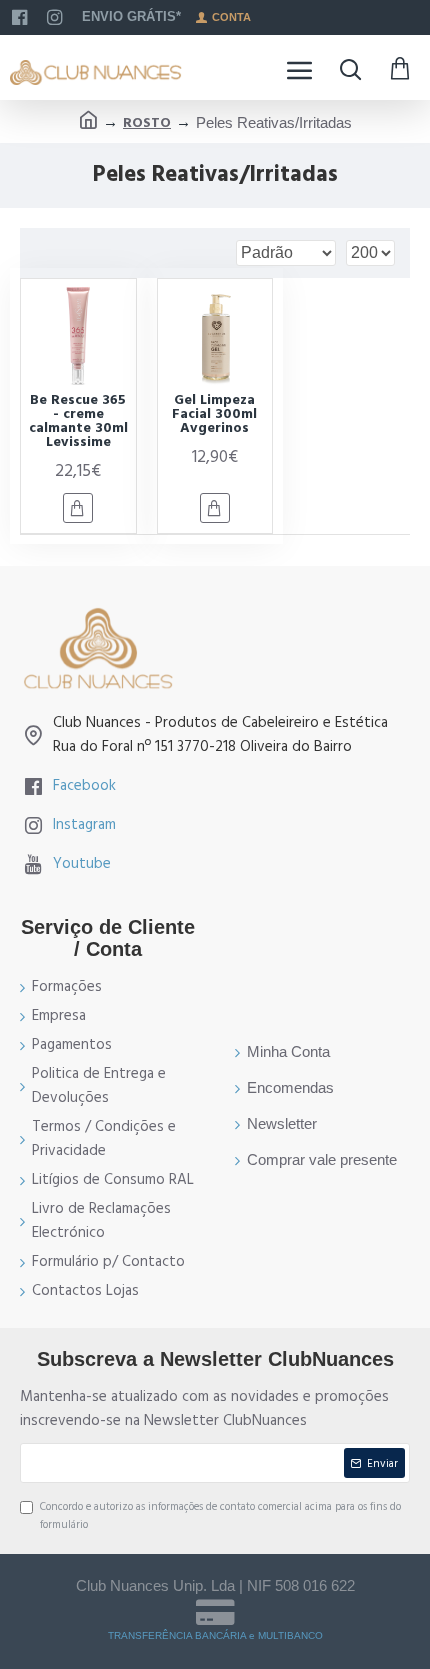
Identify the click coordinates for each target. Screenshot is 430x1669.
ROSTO (147, 123)
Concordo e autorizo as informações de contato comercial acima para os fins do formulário (220, 1515)
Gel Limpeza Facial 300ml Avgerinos (214, 414)
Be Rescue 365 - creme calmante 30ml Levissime (78, 421)
